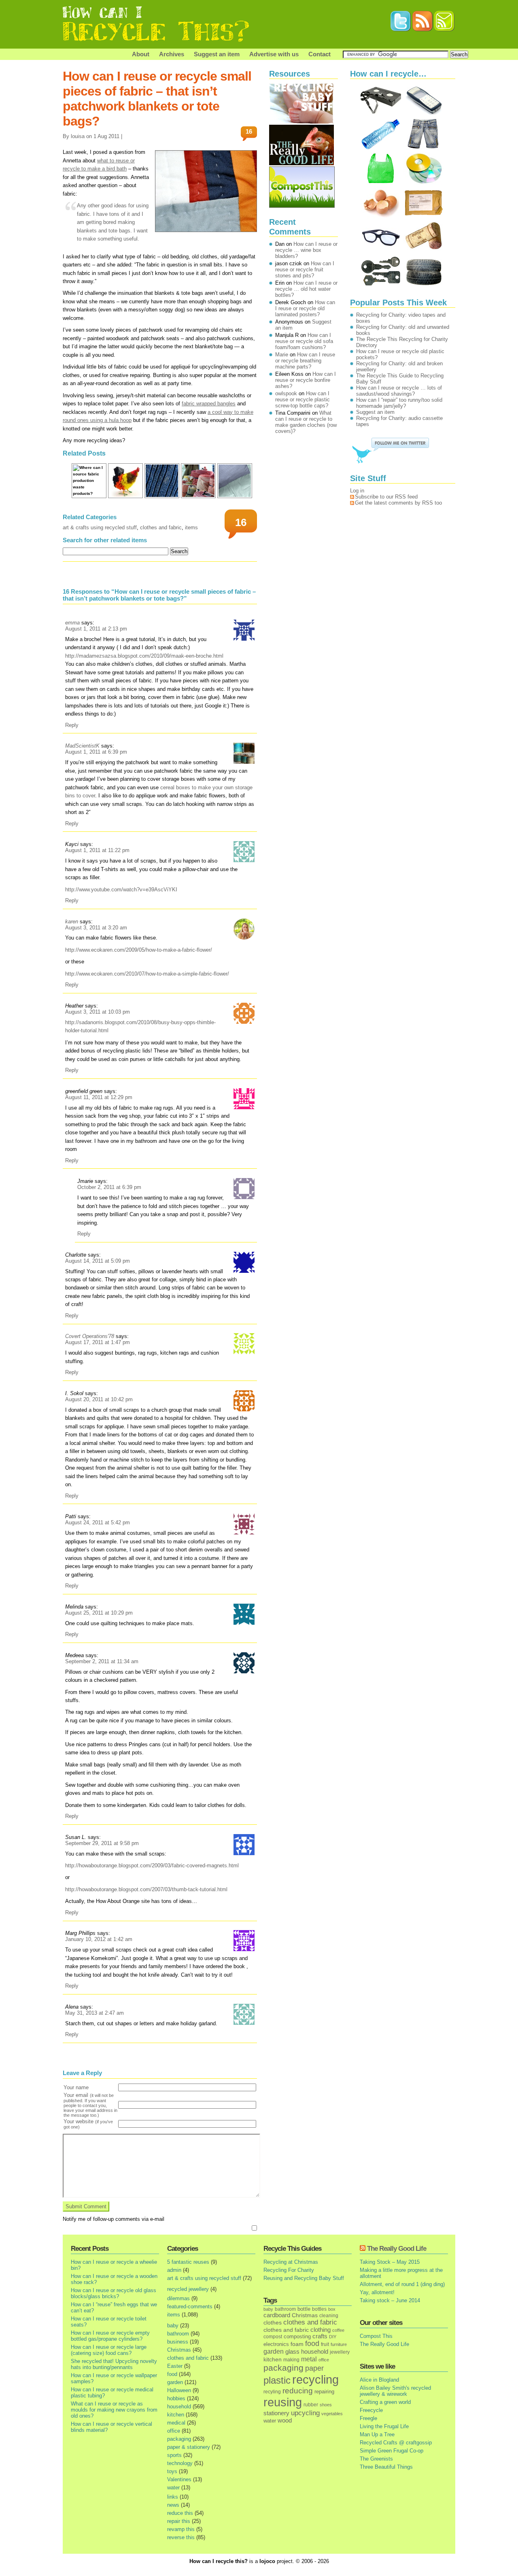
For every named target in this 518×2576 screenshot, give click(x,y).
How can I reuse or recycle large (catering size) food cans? (109, 2350)
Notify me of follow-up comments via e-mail (114, 2219)
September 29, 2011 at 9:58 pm (102, 1843)
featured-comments (190, 2306)
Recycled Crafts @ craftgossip (396, 2443)
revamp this (181, 2529)
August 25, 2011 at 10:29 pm (99, 1613)
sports (174, 2455)
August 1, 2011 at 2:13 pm (96, 629)
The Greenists (376, 2459)
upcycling (305, 2413)
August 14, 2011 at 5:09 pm (98, 1261)
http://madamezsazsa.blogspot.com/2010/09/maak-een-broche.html (144, 656)
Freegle (368, 2418)
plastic (277, 2380)
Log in (357, 491)
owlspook (286, 393)
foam (297, 2344)
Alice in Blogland (379, 2380)
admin (174, 2270)
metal (309, 2359)
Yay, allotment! (377, 2292)
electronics (276, 2344)
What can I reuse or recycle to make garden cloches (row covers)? (306, 422)
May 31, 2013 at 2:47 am (94, 2013)
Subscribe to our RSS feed (386, 497)
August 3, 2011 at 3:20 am (96, 928)
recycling (315, 2380)
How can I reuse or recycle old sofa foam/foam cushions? (304, 341)
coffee (338, 2330)
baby (173, 2326)
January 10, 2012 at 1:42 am (99, 1939)
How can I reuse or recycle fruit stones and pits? (305, 270)
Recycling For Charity (289, 2270)
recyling (272, 2392)
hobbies (176, 2398)
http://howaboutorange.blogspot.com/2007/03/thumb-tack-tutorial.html (146, 1889)
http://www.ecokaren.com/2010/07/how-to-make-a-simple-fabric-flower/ (147, 974)
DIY (333, 2337)
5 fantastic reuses (188, 2262)
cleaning (329, 2315)
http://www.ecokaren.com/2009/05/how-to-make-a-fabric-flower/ (139, 950)
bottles (319, 2309)
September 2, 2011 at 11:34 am (102, 1661)
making (291, 2360)
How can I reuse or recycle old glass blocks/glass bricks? (114, 2293)
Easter (175, 2366)
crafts (320, 2336)
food (172, 2374)
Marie (282, 355)
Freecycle (371, 2410)
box (332, 2309)
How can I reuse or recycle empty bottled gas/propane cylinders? (110, 2336)
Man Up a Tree (377, 2434)
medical (176, 2423)
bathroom (178, 2334)
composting (297, 2336)
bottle (304, 2309)
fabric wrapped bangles (209, 404)
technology (180, 2463)
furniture (339, 2344)
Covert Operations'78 (90, 1336)
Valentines (179, 2479)
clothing (321, 2330)
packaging (179, 2439)
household (179, 2407)
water (173, 2488)
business (178, 2342)
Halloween (179, 2390)
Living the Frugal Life (384, 2426)
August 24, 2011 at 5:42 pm (98, 1522)
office (174, 2431)
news (173, 2505)
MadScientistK (82, 746)
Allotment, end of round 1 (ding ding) (402, 2284)
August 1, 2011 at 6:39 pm (96, 752)
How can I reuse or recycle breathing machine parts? (305, 361)
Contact (320, 54)
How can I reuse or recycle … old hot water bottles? (306, 289)
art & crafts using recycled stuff (100, 527)
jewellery (340, 2352)
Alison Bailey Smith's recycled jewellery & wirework (395, 2391)
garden (175, 2382)
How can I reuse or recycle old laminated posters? (305, 308)
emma (72, 623)
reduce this (180, 2513)
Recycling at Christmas (291, 2262)
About (141, 54)
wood (285, 2420)
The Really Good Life (397, 2249)
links (173, 2497)
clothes (273, 2323)
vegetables (332, 2414)
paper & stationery (189, 2447)
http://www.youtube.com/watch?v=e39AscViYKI (121, 890)
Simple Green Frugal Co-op (392, 2451)
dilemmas (178, 2298)
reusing (283, 2402)
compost (273, 2337)
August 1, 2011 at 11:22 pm (97, 850)
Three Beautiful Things (386, 2467)
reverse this (181, 2537)
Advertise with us (274, 54)
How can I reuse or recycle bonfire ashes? (306, 380)
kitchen (176, 2415)
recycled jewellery (188, 2289)
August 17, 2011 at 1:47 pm (98, 1342)
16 (249, 131)
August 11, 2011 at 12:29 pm (99, 1097)
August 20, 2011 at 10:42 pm (99, 1399)
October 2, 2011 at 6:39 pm (109, 1187)
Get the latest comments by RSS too (398, 503)
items (191, 527)
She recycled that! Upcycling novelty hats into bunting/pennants (114, 2364)
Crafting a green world (385, 2402)
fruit (325, 2344)
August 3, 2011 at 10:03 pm (98, 1012)
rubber (311, 2405)
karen (72, 922)
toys (172, 2471)
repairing (324, 2392)
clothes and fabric (161, 527)
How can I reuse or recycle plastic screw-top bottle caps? (303, 400)
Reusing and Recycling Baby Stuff (304, 2278)
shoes (326, 2405)
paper (314, 2368)
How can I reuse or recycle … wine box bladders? (306, 250)
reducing (298, 2391)
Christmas (179, 2350)
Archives (172, 54)
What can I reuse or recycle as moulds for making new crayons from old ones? (114, 2410)
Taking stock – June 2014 (390, 2300)
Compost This (376, 2336)
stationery (276, 2413)
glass (292, 2352)
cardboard (277, 2315)
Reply (72, 725)
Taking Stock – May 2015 (390, 2262)
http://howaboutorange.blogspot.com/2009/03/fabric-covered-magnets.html (152, 1865)
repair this (179, 2521)
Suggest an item (217, 54)
